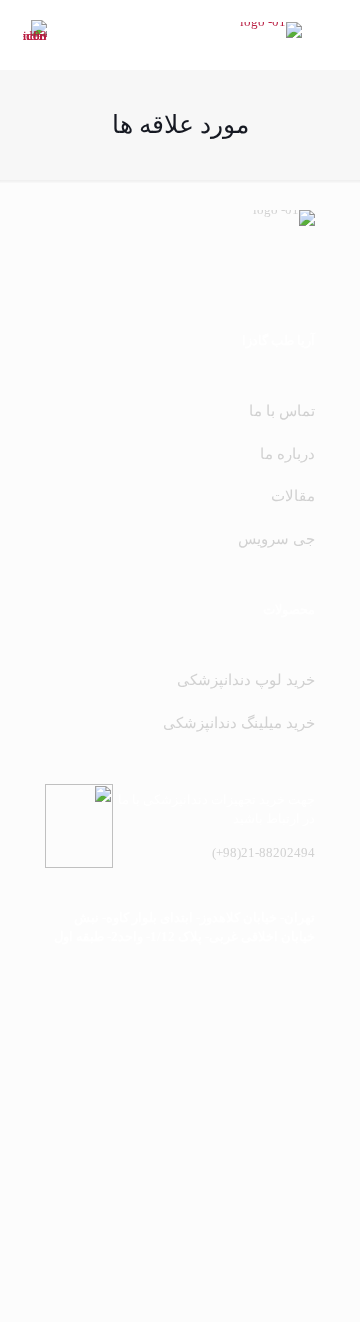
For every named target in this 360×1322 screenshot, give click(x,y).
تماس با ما (282, 411)
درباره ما (287, 454)
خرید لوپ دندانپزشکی (246, 680)
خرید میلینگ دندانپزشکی (239, 723)
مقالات (293, 496)
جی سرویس (276, 539)
